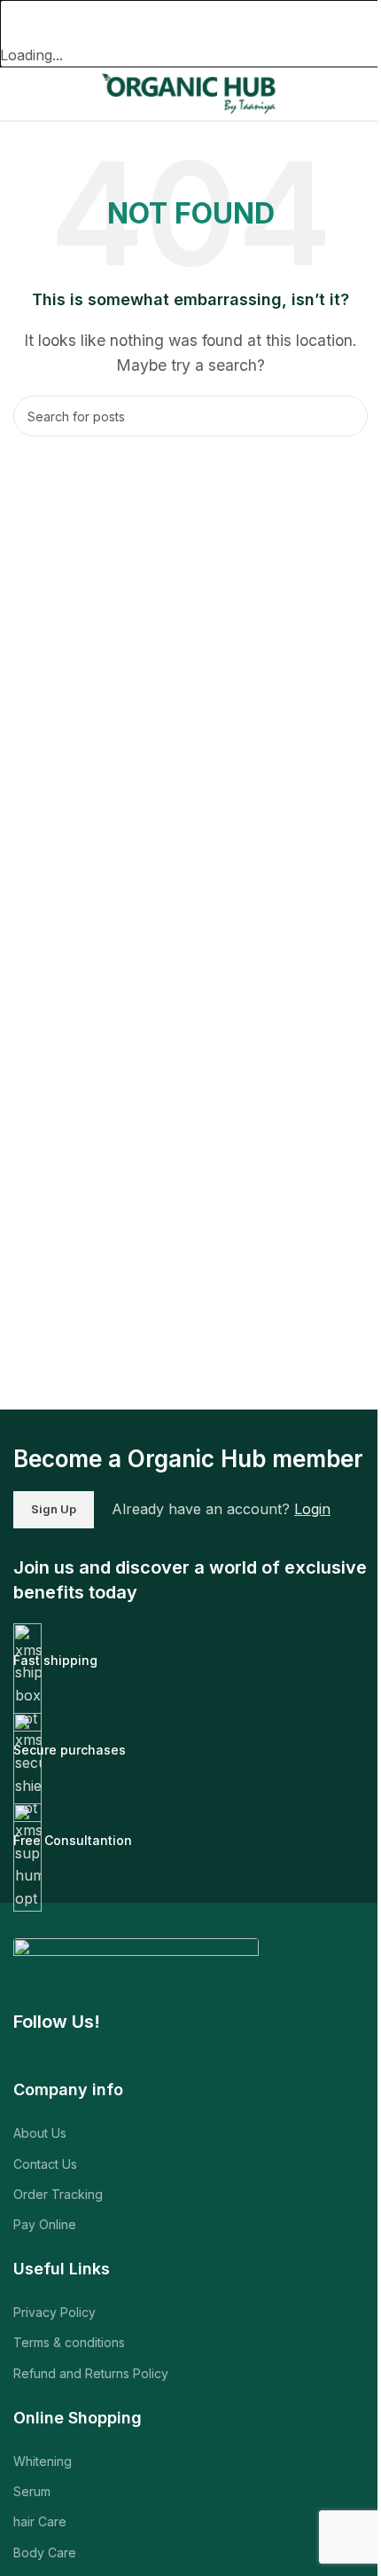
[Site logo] (190, 92)
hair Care (40, 2521)
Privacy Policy (54, 2312)
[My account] (361, 94)
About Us (40, 2133)
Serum (32, 2491)
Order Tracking (58, 2194)
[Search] (347, 416)
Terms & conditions (69, 2342)
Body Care (45, 2552)
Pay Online (45, 2224)
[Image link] (136, 1963)
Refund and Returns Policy (91, 2373)
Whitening (43, 2461)
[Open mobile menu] (20, 94)
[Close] (22, 22)
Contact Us (45, 2164)
